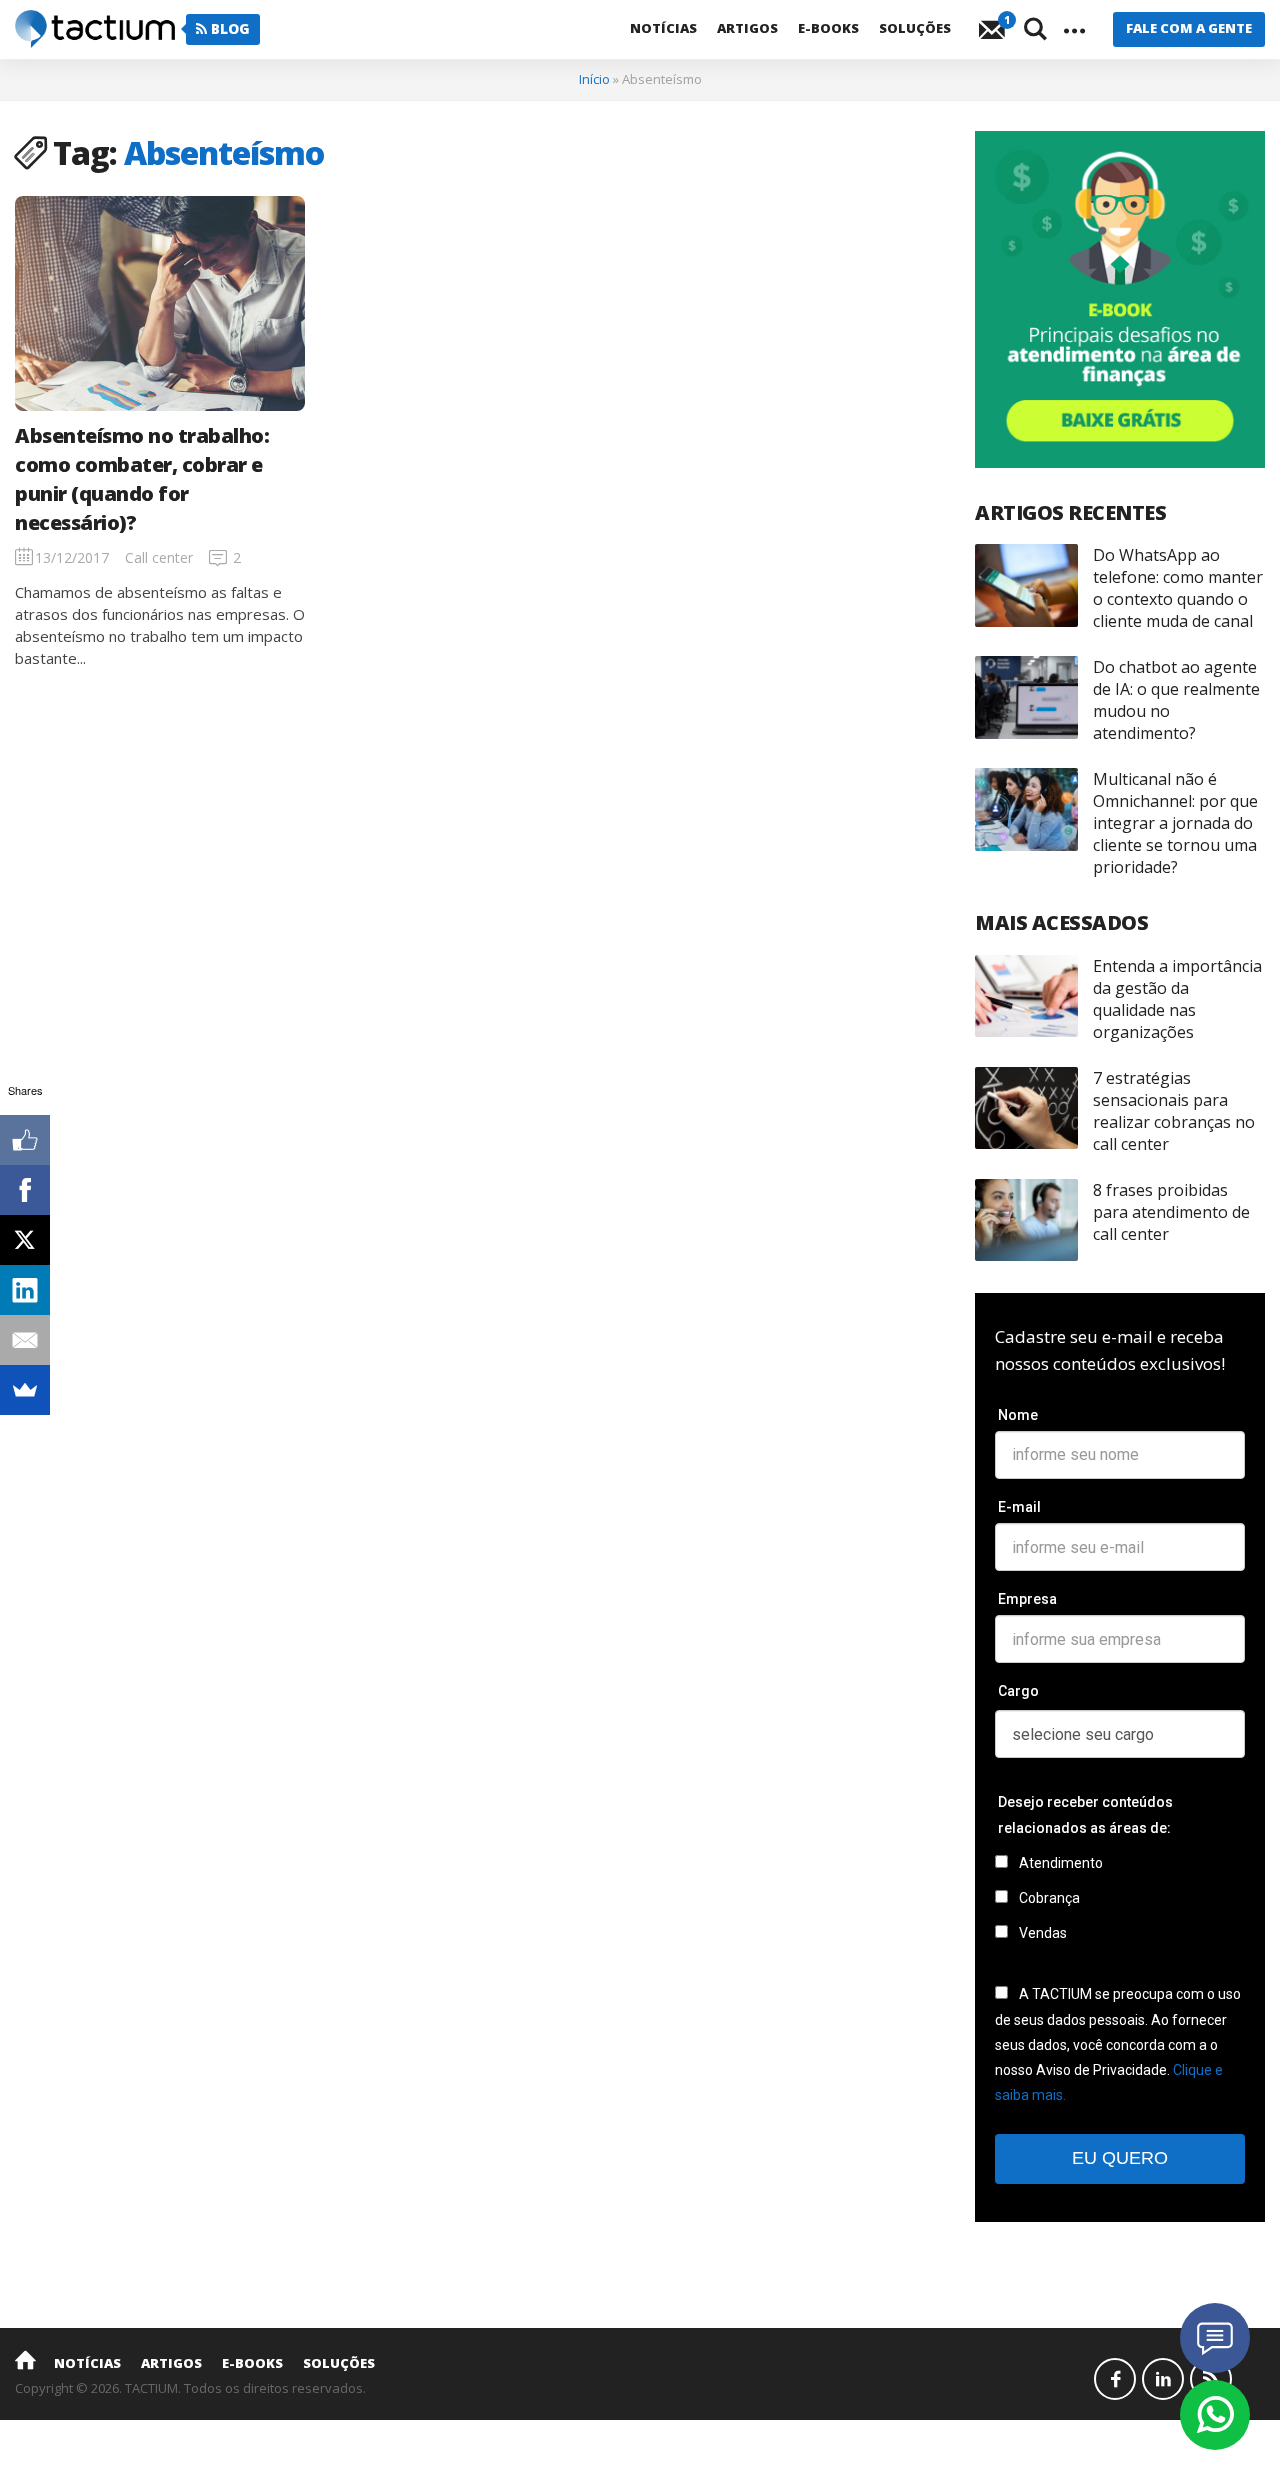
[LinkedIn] (25, 1290)
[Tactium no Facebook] (1115, 2379)
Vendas (1041, 1933)
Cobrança (1048, 1898)
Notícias (663, 28)
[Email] (25, 1340)
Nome (1018, 1415)
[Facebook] (25, 1190)
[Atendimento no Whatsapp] (1215, 2415)
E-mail (1019, 1507)
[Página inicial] (25, 2359)
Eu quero (1120, 2158)
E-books (828, 28)
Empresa (1027, 1599)
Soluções (915, 28)
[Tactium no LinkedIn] (1163, 2379)
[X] (25, 1240)
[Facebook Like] (25, 1140)
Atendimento (1059, 1863)
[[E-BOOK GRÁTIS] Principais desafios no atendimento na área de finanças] (1120, 299)
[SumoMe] (25, 1390)
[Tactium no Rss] (1211, 2379)
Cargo (1018, 1691)
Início (594, 79)
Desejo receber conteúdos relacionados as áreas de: (1085, 1814)
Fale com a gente (1189, 28)
